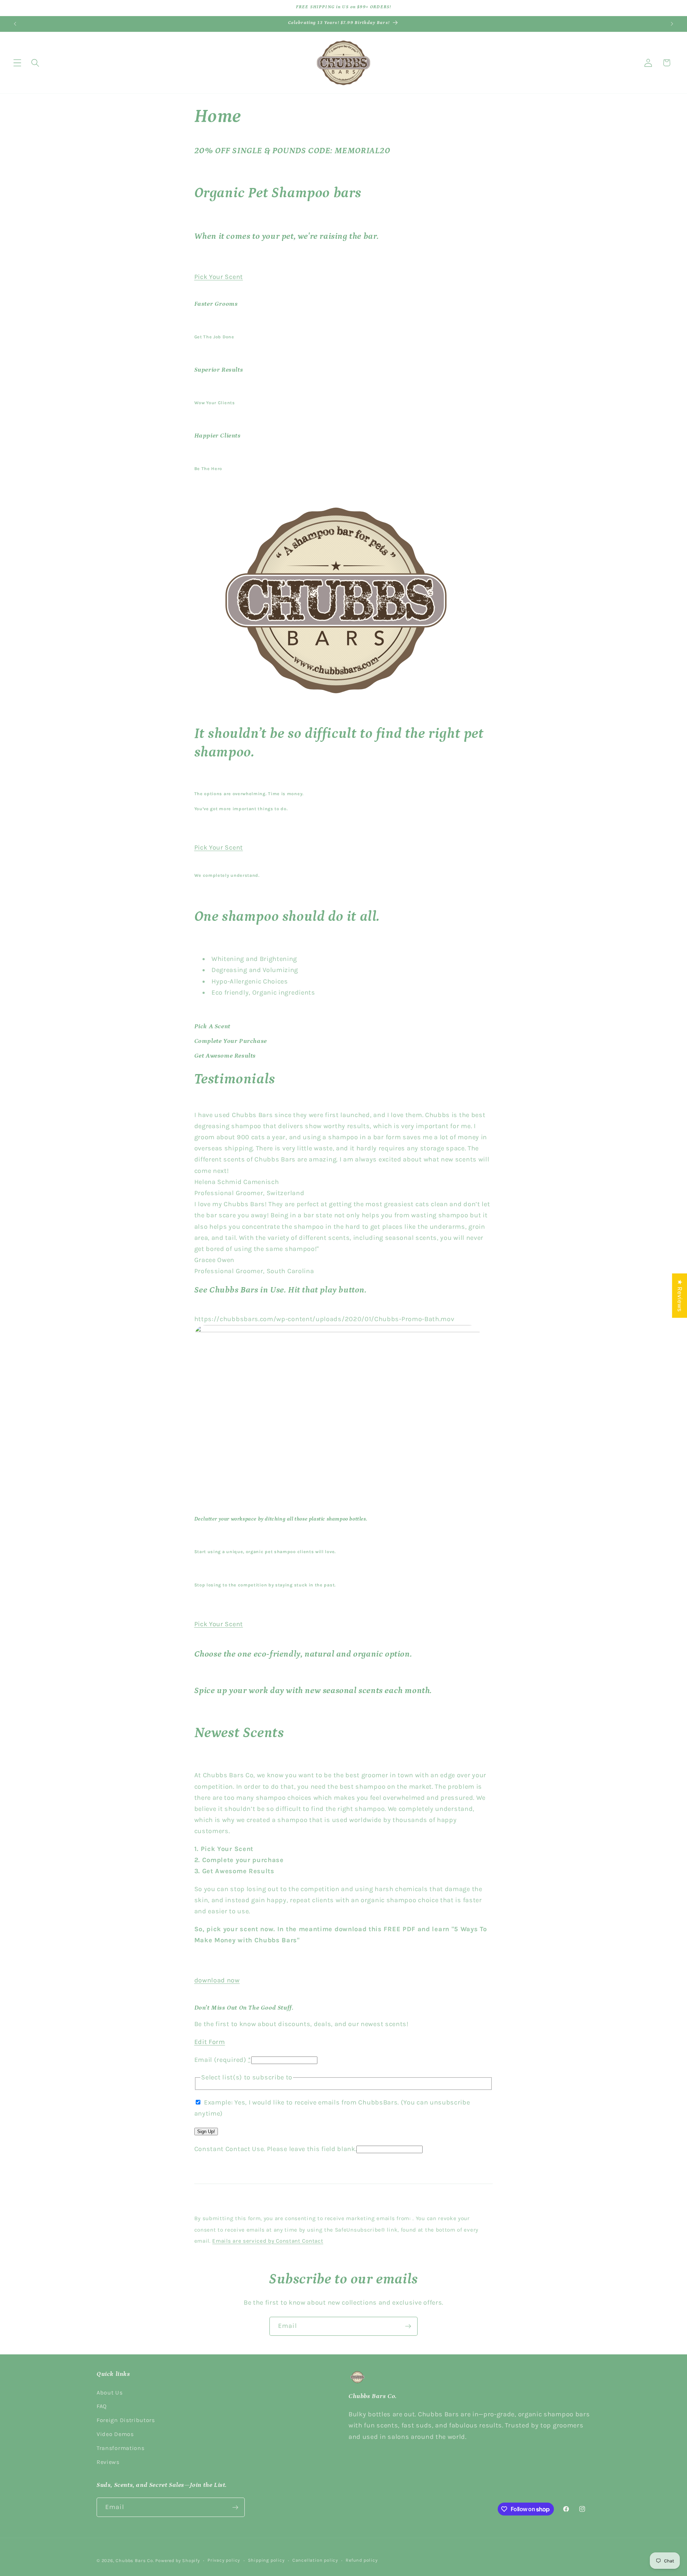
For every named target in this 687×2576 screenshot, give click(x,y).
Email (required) (223, 2059)
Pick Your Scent (219, 276)
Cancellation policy (315, 2560)
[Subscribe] (408, 2326)
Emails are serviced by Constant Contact (268, 2241)
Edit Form (210, 2041)
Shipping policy (266, 2560)
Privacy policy (224, 2560)
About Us (110, 2393)
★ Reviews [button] (680, 1295)
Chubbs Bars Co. (135, 2561)
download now (217, 1980)
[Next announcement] (672, 24)
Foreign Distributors (126, 2420)
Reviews (108, 2462)
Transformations (120, 2448)
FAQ (102, 2406)
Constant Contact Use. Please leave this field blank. (276, 2149)
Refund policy (362, 2560)
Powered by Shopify (178, 2561)
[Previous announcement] (15, 24)
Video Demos (115, 2434)
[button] (17, 63)
